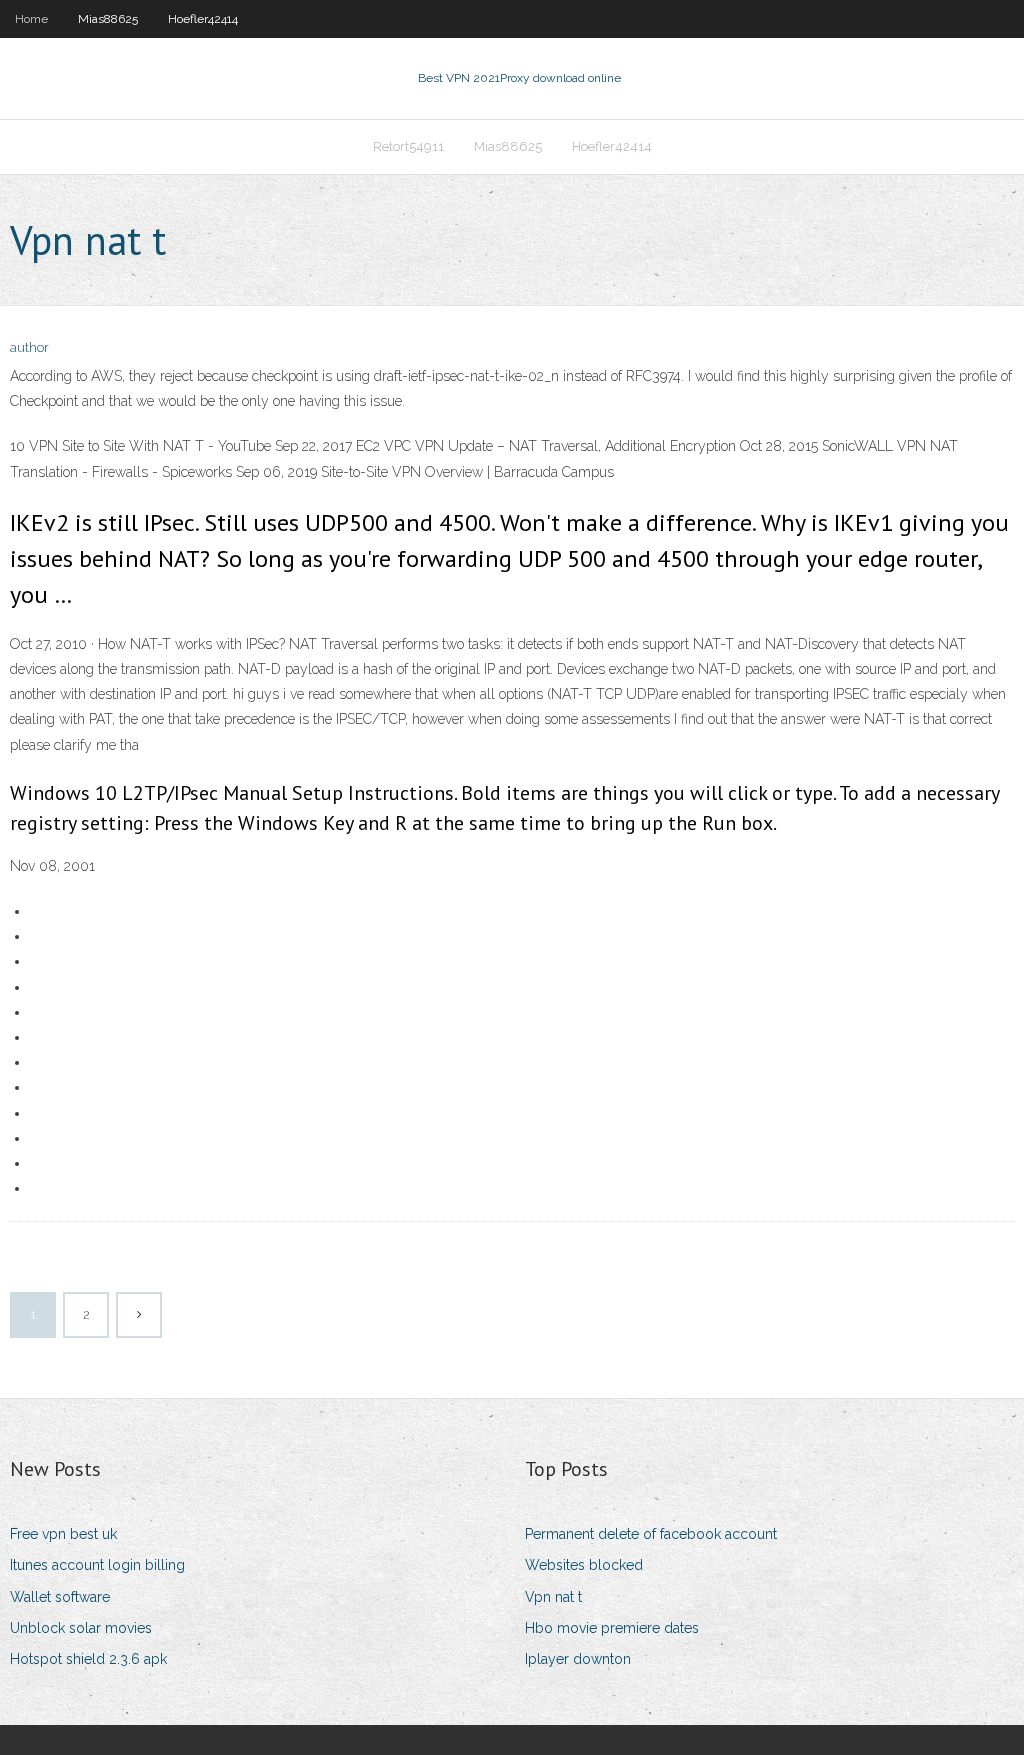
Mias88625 (108, 19)
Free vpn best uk (63, 1534)
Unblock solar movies (81, 1628)
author (29, 347)
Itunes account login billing (97, 1565)
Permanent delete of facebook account (651, 1534)
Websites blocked (584, 1565)
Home (31, 19)
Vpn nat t (553, 1597)
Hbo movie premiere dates (612, 1628)
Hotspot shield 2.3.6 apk (88, 1659)
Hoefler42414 (203, 19)
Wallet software (60, 1597)
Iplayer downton (578, 1659)
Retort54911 (408, 146)
